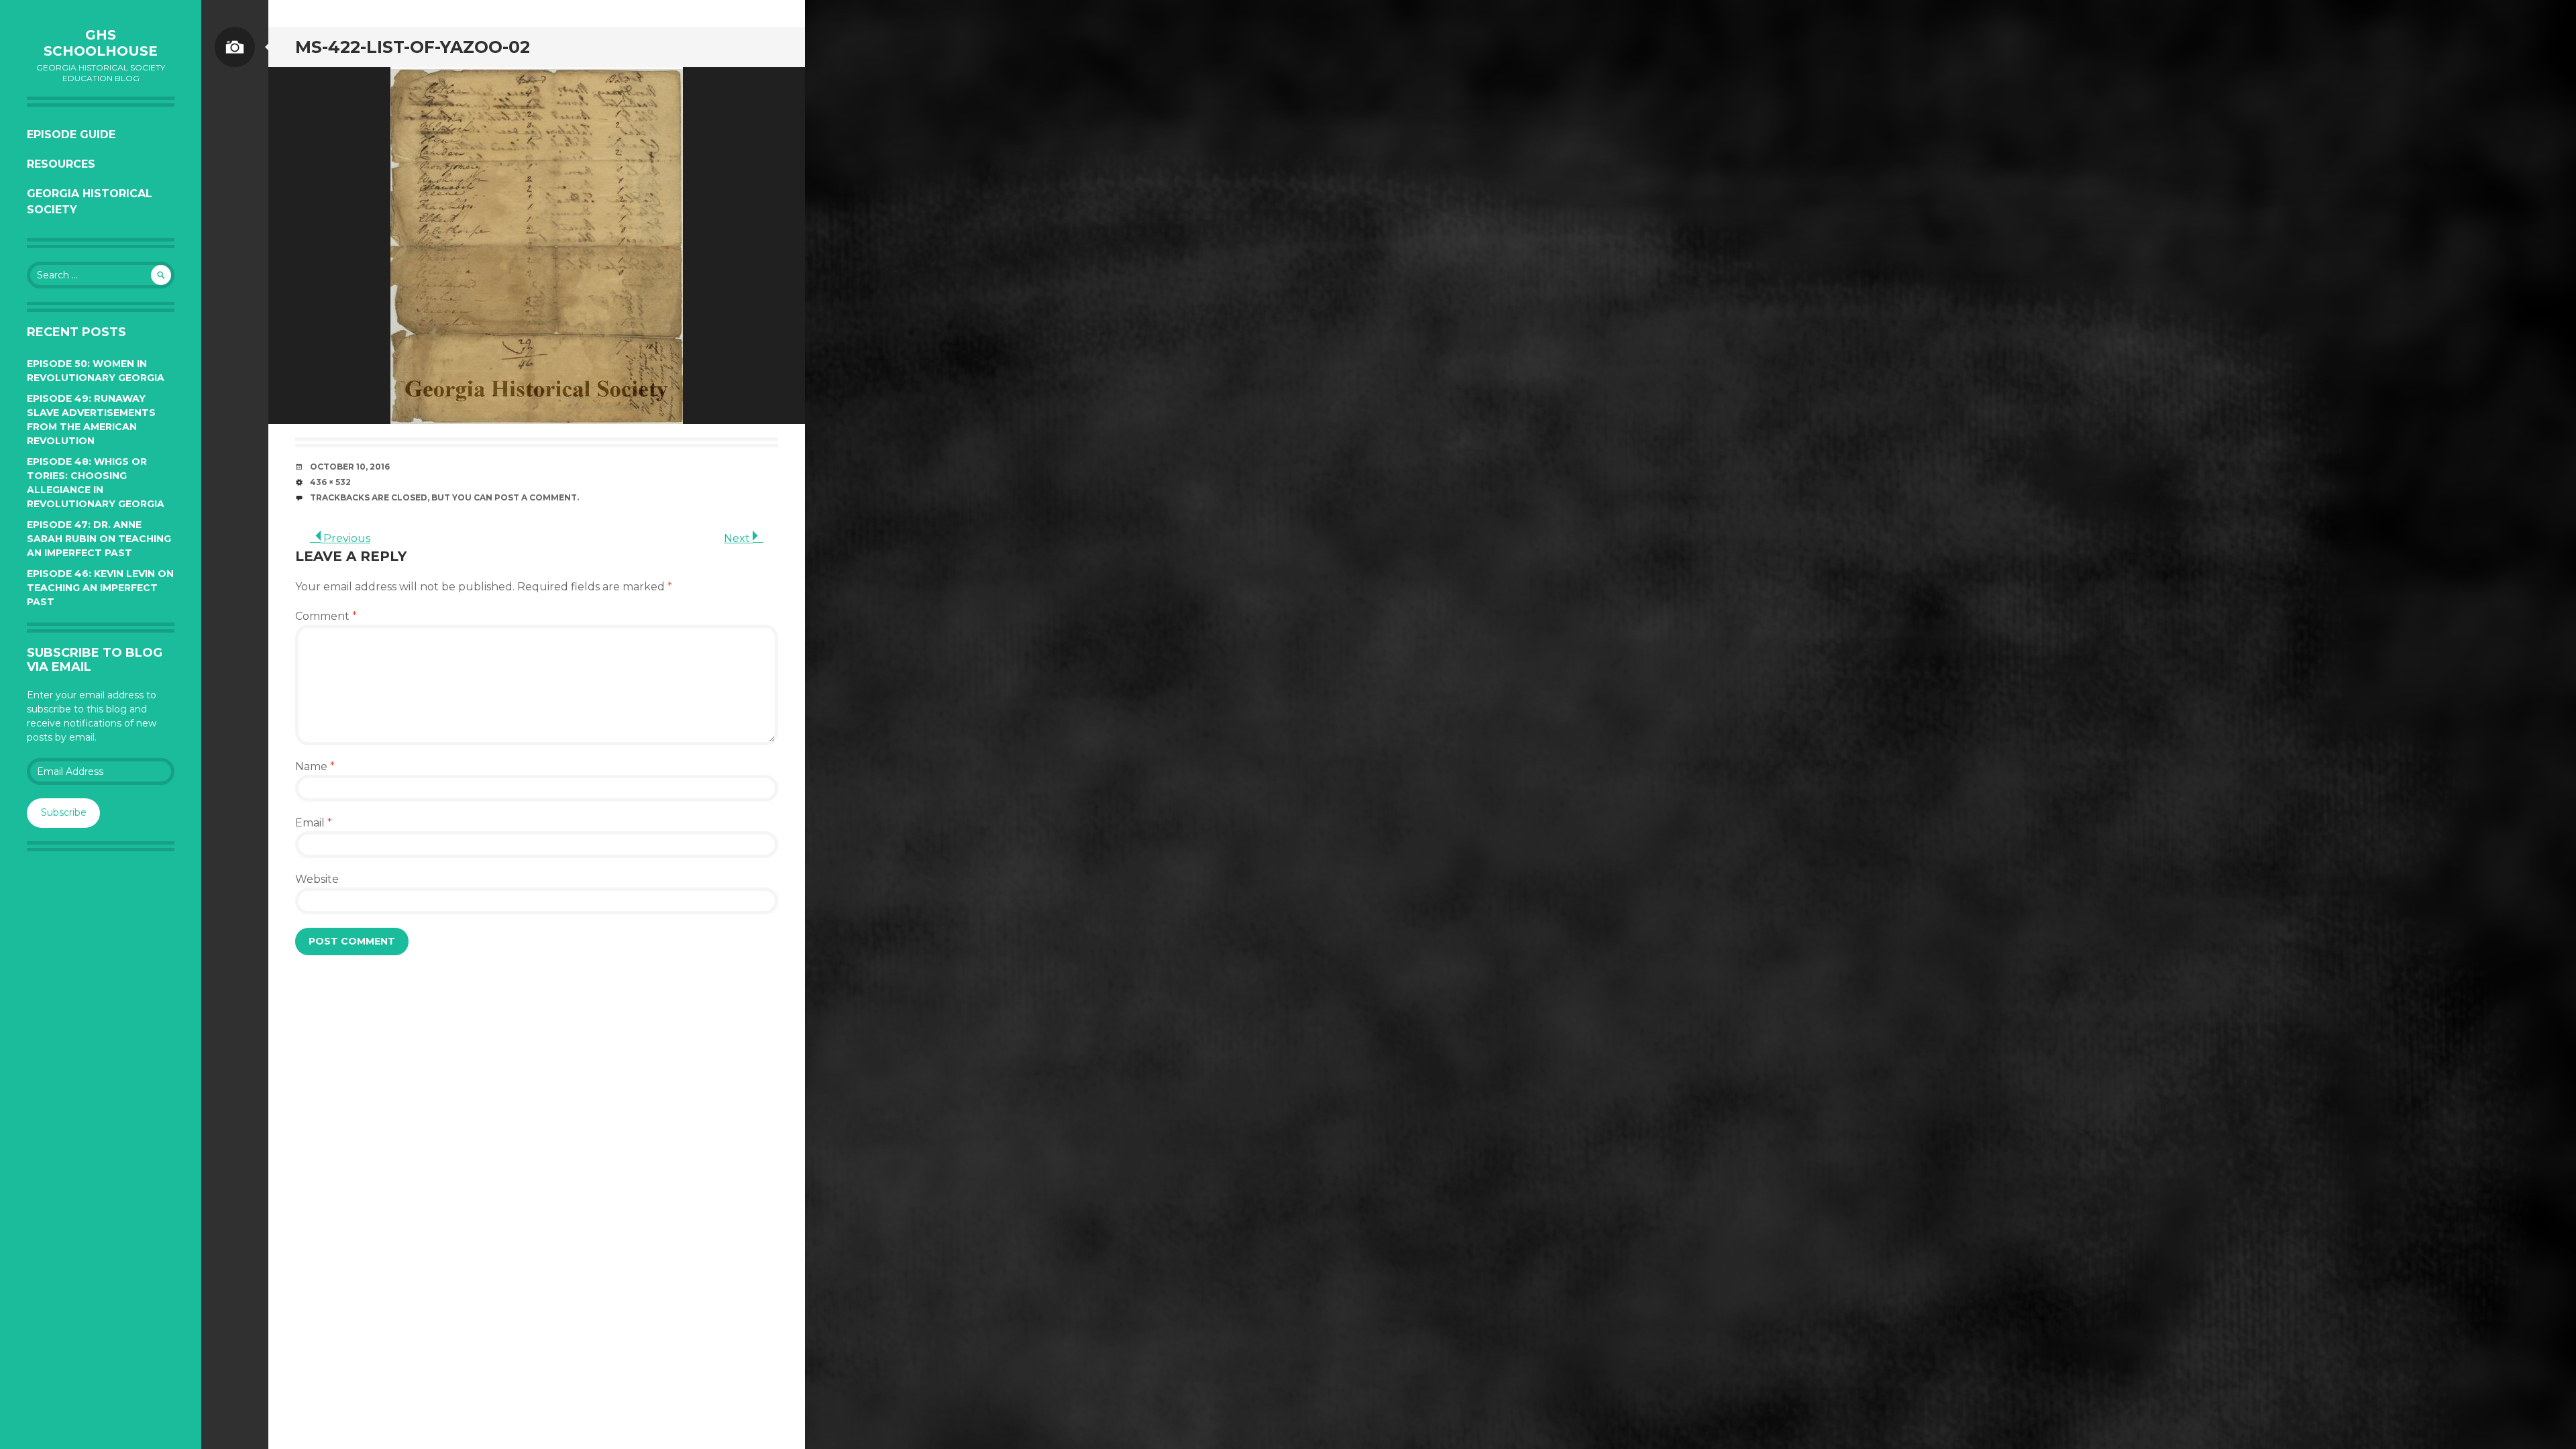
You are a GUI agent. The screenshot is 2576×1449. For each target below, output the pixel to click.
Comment (326, 616)
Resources (61, 164)
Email (314, 823)
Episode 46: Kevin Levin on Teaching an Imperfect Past (100, 588)
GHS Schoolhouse (101, 43)
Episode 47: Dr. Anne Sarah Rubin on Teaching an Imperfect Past (99, 539)
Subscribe (64, 812)
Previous (345, 538)
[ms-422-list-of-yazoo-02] (537, 246)
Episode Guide (71, 135)
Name (315, 766)
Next (738, 538)
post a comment (536, 497)
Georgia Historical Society (90, 202)
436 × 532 (330, 482)
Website (317, 879)
